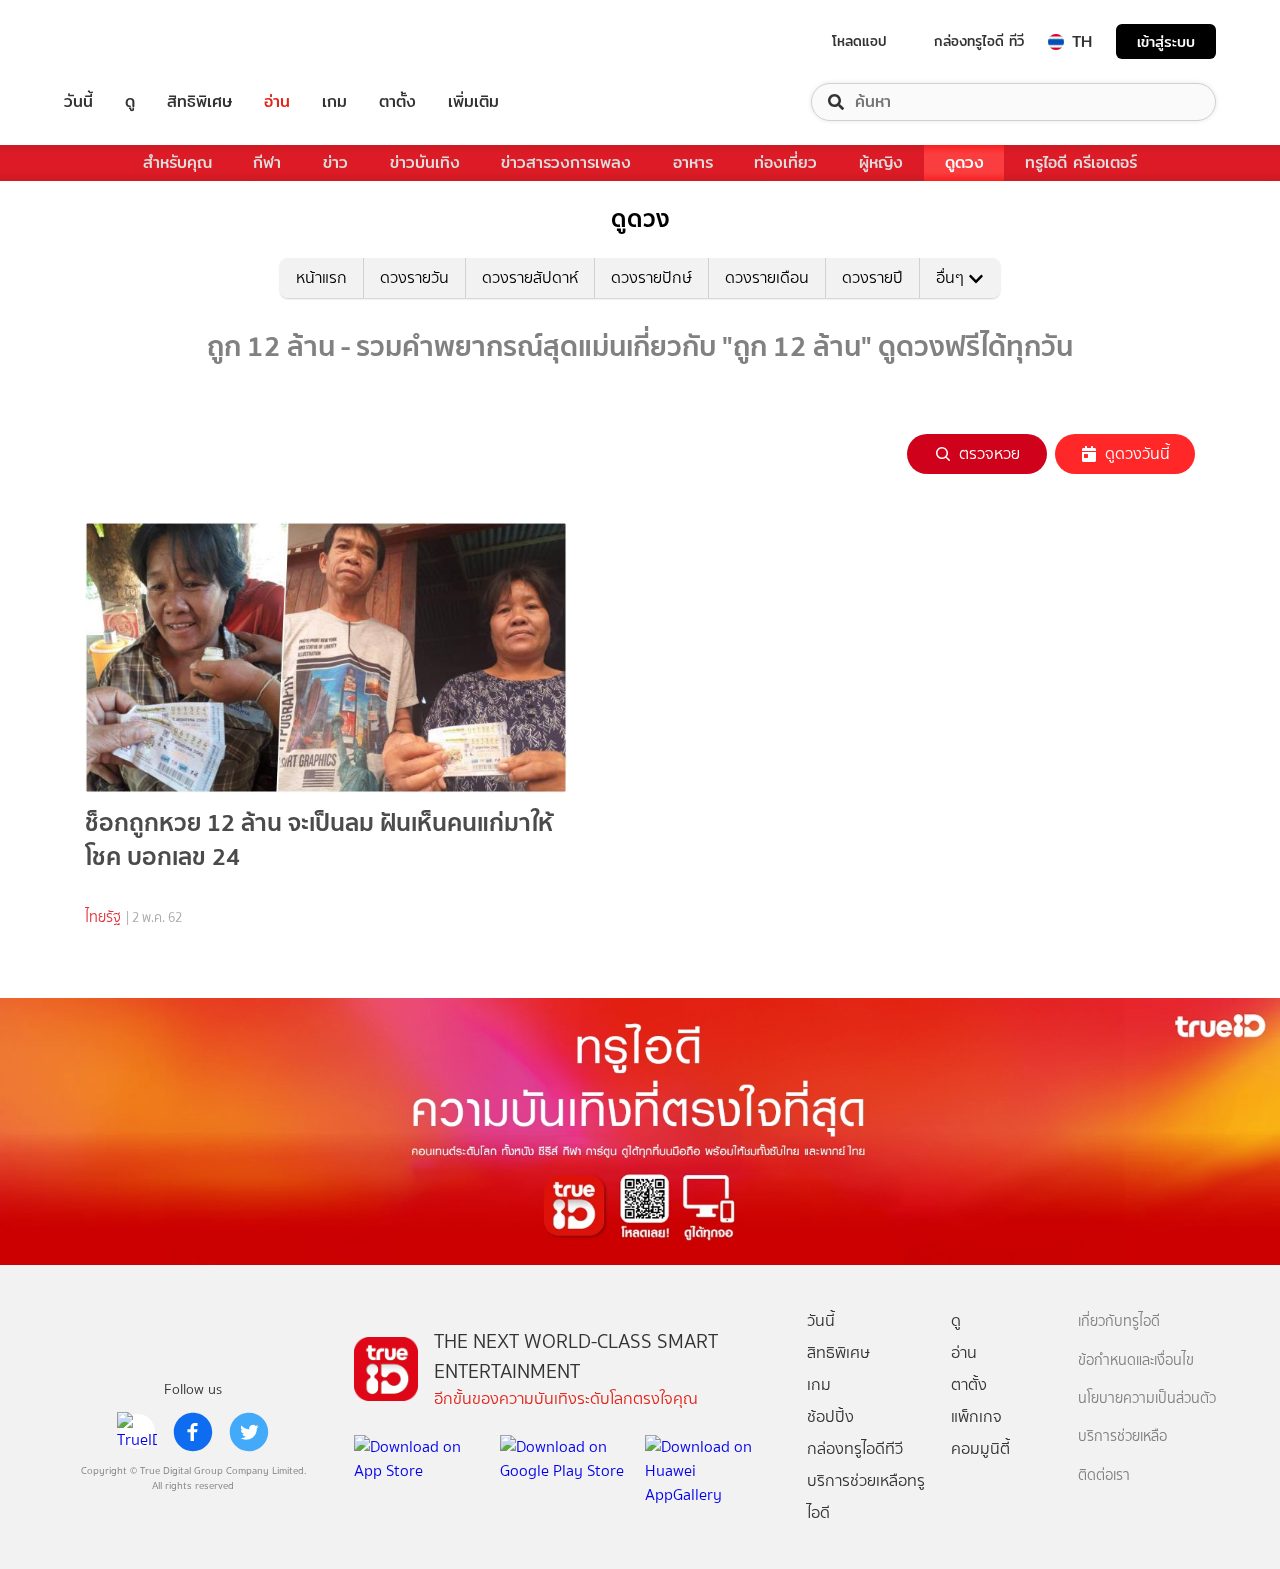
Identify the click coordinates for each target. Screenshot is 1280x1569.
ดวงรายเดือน (767, 277)
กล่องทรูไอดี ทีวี (979, 41)
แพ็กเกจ (976, 1416)
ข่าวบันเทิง (425, 162)
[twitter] (249, 1432)
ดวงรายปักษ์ (651, 277)
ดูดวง (964, 162)
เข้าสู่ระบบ (1166, 41)
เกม (334, 102)
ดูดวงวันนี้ (1137, 453)
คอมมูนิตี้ (980, 1448)
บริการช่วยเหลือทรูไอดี (866, 1496)
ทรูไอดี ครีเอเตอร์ (1081, 162)
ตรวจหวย (989, 453)
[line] (137, 1432)
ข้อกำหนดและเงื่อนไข (1136, 1360)
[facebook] (193, 1432)
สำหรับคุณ (177, 162)
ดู (130, 102)
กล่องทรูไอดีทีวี (855, 1448)
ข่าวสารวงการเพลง (566, 162)
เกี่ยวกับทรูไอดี (1119, 1321)
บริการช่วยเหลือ (1122, 1436)
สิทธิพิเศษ (199, 102)
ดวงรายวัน (414, 277)
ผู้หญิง (881, 162)
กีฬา (267, 162)
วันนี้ (78, 102)
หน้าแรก (321, 277)
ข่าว (335, 162)
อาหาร (693, 162)
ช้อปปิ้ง (830, 1416)
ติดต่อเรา (1104, 1475)
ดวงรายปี (872, 277)
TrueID (124, 41)
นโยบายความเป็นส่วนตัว (1147, 1398)
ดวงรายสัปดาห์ (530, 277)
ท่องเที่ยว (785, 162)
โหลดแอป (859, 41)
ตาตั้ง (397, 102)
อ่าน (277, 102)
